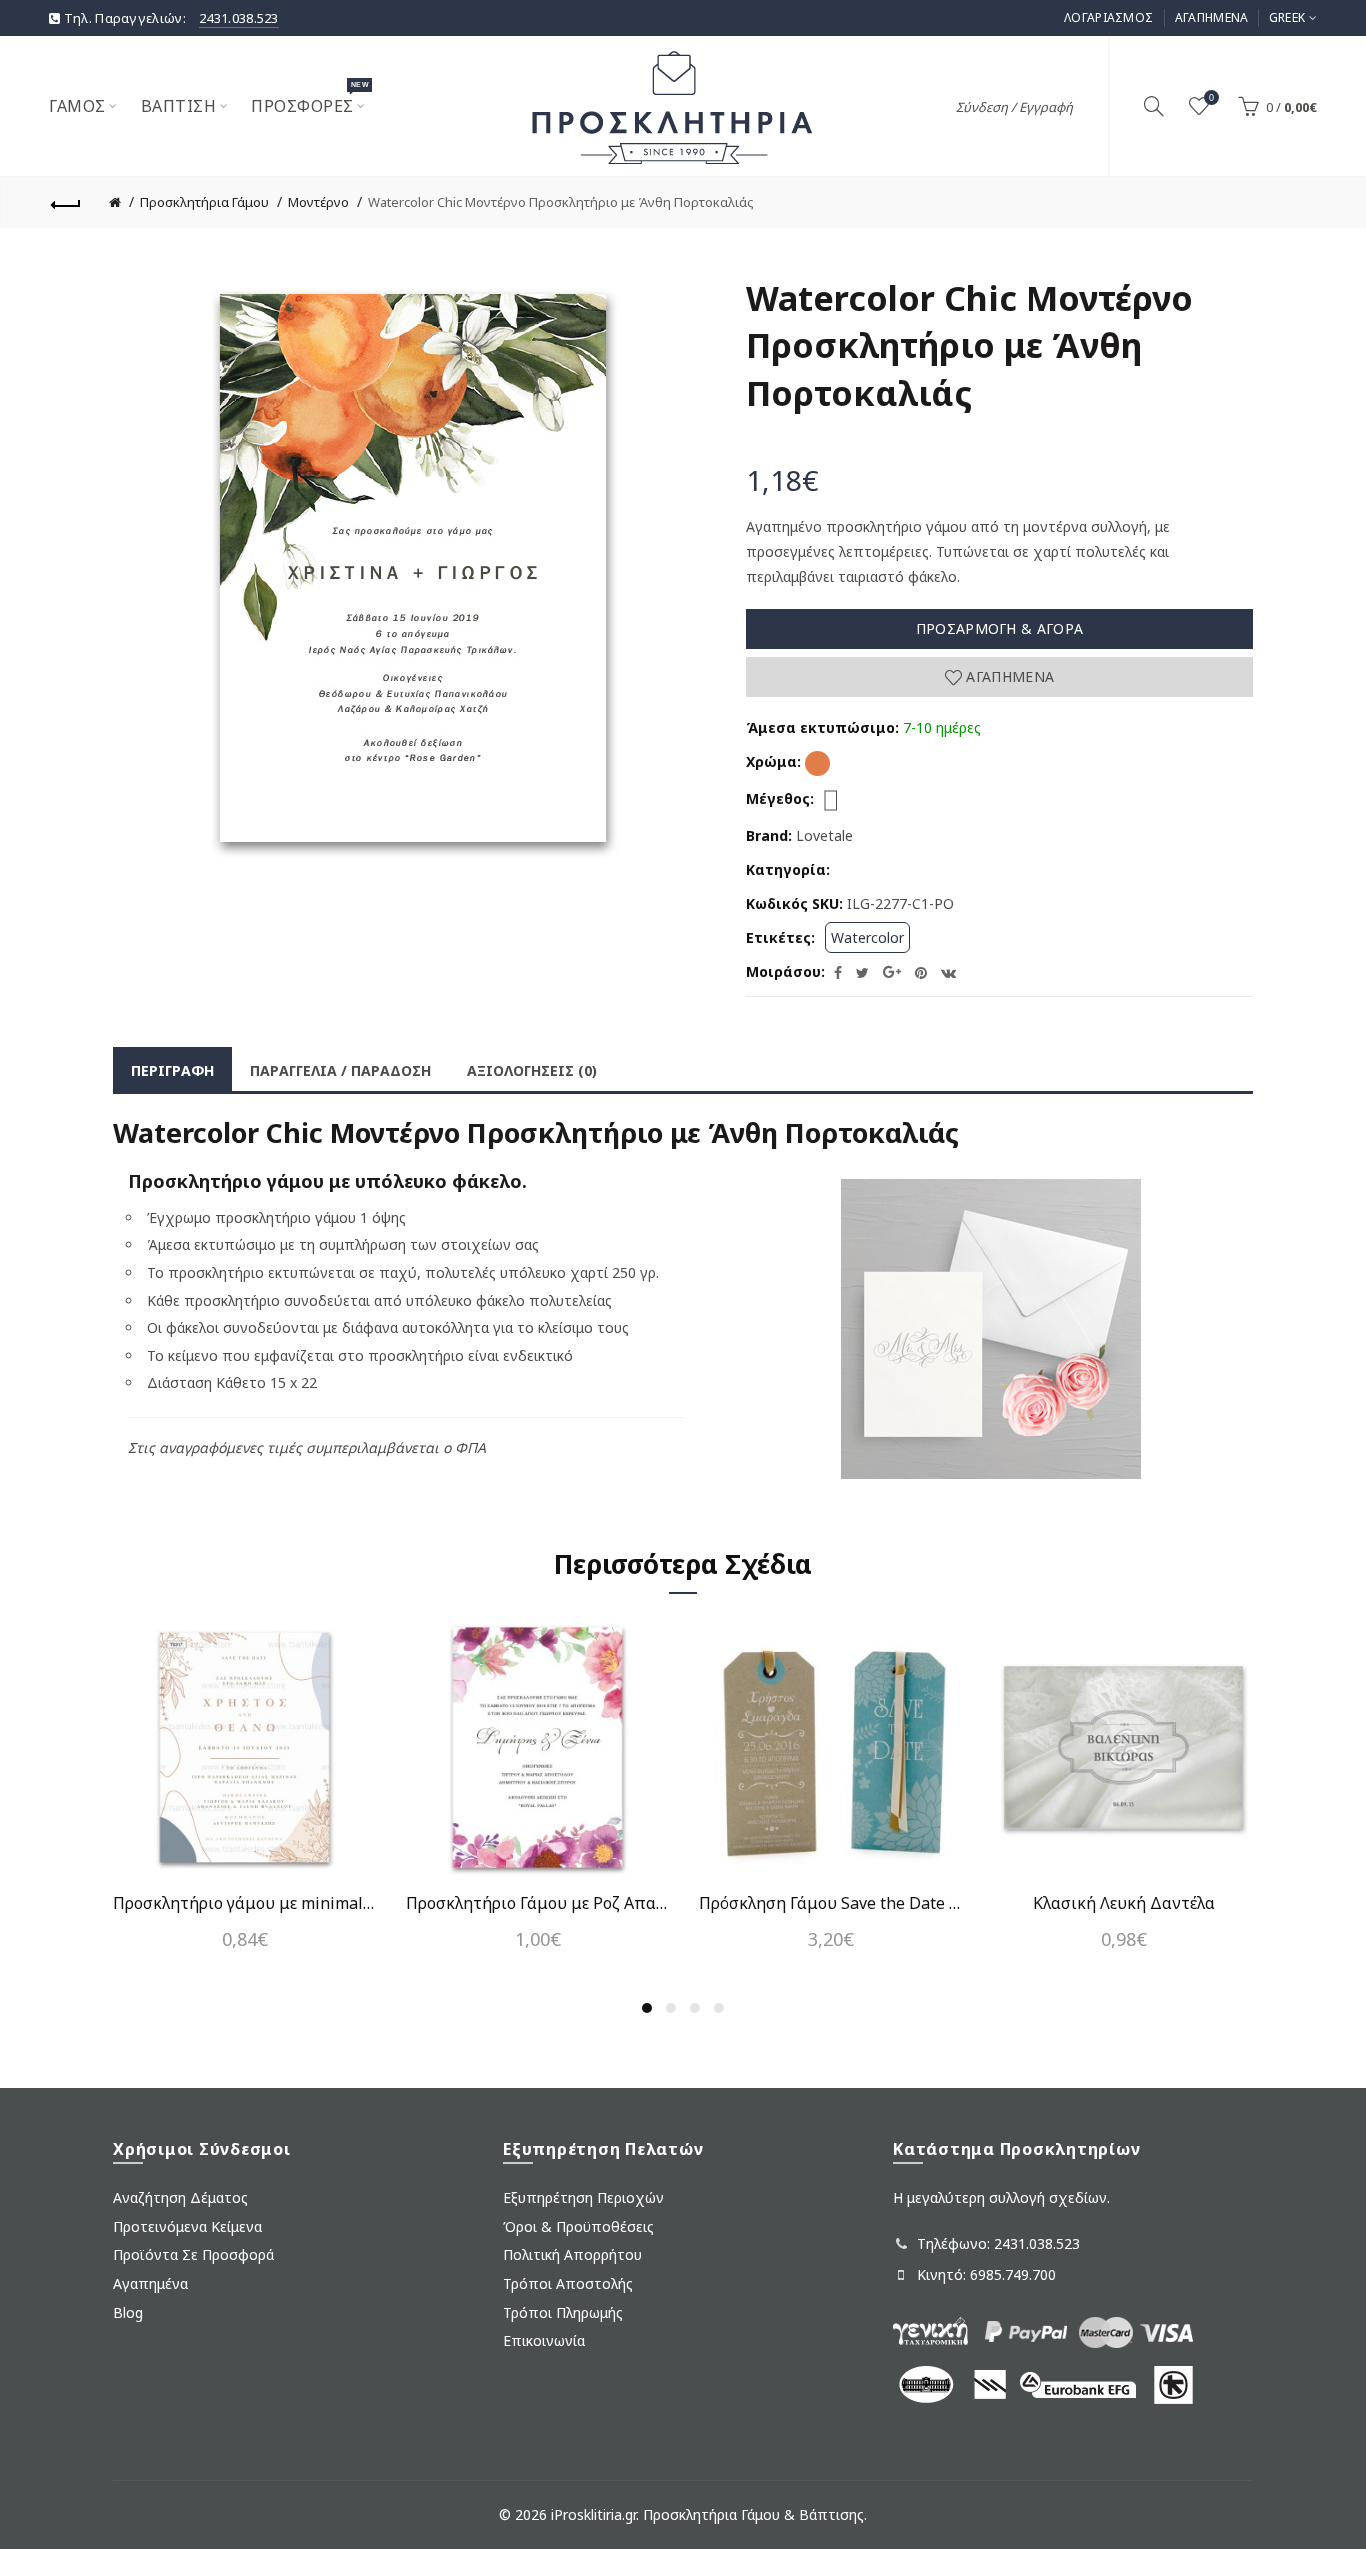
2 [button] (671, 2008)
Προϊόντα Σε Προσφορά (193, 2254)
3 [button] (695, 2008)
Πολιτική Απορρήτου (572, 2254)
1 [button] (647, 2008)
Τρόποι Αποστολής (568, 2283)
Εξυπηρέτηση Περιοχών (583, 2197)
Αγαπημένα (1008, 676)
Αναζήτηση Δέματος (180, 2197)
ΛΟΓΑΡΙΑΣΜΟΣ (1108, 17)
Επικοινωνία (544, 2340)
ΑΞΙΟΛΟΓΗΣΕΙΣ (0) (532, 1070)
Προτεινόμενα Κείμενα (187, 2226)
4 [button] (719, 2008)
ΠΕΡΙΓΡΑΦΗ (172, 1070)
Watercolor (867, 937)
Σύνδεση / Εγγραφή (1014, 107)
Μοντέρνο (318, 202)
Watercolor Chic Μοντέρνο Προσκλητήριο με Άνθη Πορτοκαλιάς (561, 202)
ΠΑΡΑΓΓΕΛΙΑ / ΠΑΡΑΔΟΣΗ (340, 1070)
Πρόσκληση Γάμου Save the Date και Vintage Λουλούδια (830, 1903)
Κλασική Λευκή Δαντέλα (1124, 1903)
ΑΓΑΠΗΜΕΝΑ (1212, 17)
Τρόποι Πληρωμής (563, 2312)
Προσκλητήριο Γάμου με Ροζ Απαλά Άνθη (537, 1903)
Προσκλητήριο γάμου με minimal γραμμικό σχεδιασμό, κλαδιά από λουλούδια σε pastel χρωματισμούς (244, 1903)
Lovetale (824, 835)
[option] (244, 1794)
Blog (128, 2312)
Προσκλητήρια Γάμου (204, 202)
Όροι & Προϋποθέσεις (578, 2226)
